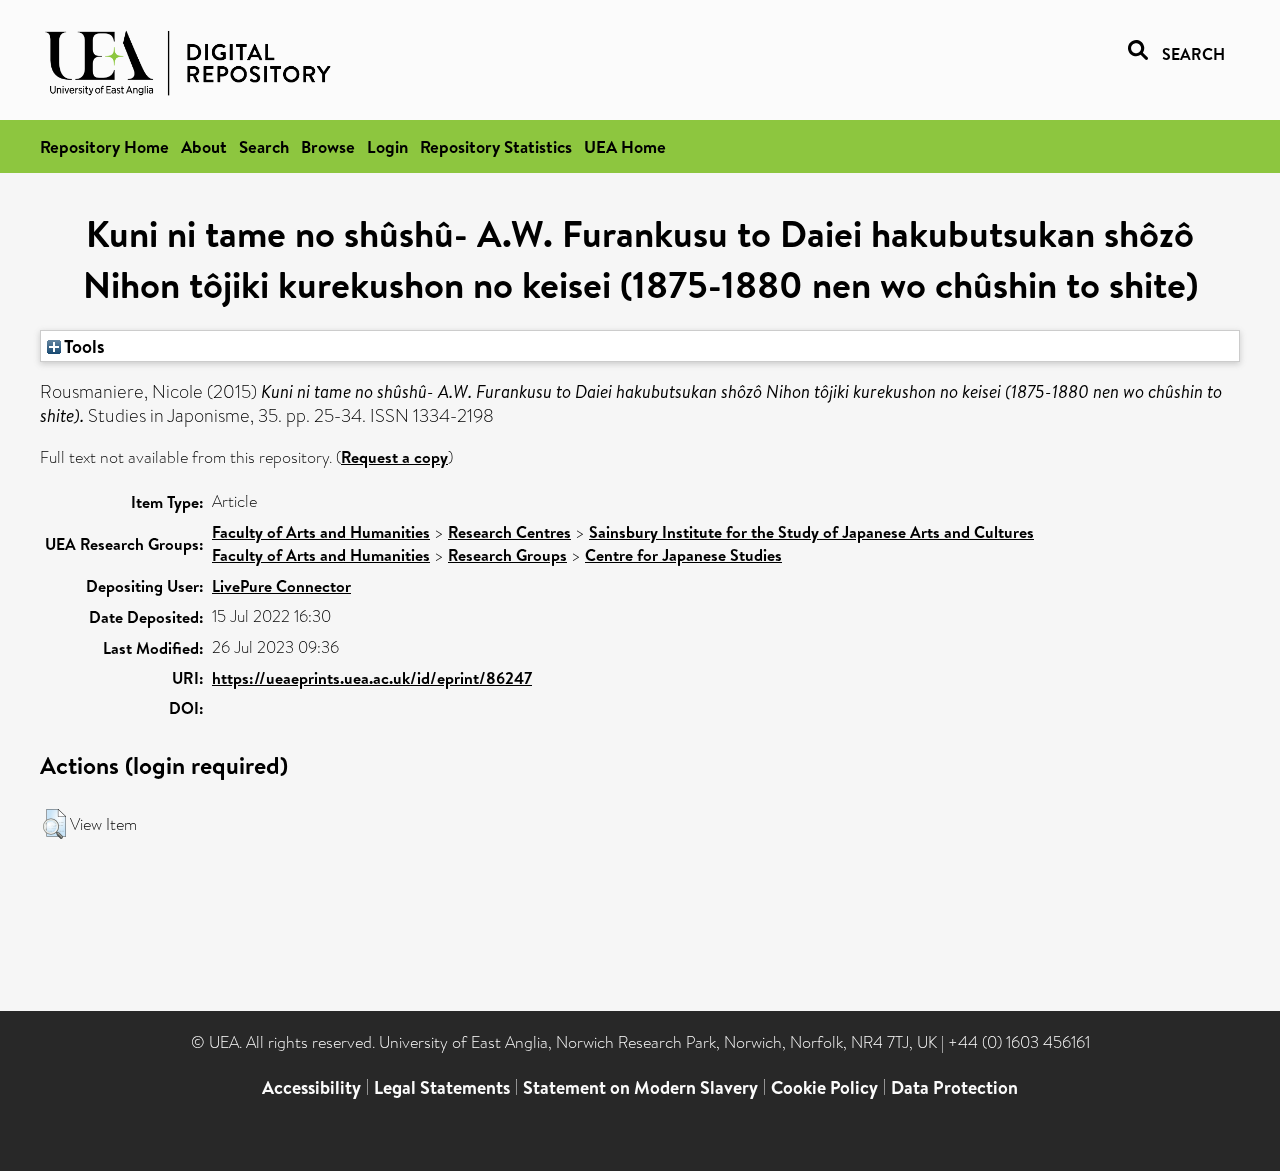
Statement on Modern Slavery (640, 1087)
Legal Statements (442, 1087)
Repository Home (104, 146)
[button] (54, 824)
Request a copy (394, 457)
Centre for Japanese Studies (683, 555)
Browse (328, 146)
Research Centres (509, 532)
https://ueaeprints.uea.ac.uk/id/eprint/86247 (372, 678)
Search (264, 146)
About (204, 146)
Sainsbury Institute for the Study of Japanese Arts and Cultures (811, 532)
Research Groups (507, 555)
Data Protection (954, 1087)
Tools (83, 346)
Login (387, 146)
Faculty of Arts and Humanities (321, 532)
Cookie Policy (824, 1087)
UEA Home (625, 146)
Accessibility (311, 1087)
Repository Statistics (496, 146)
